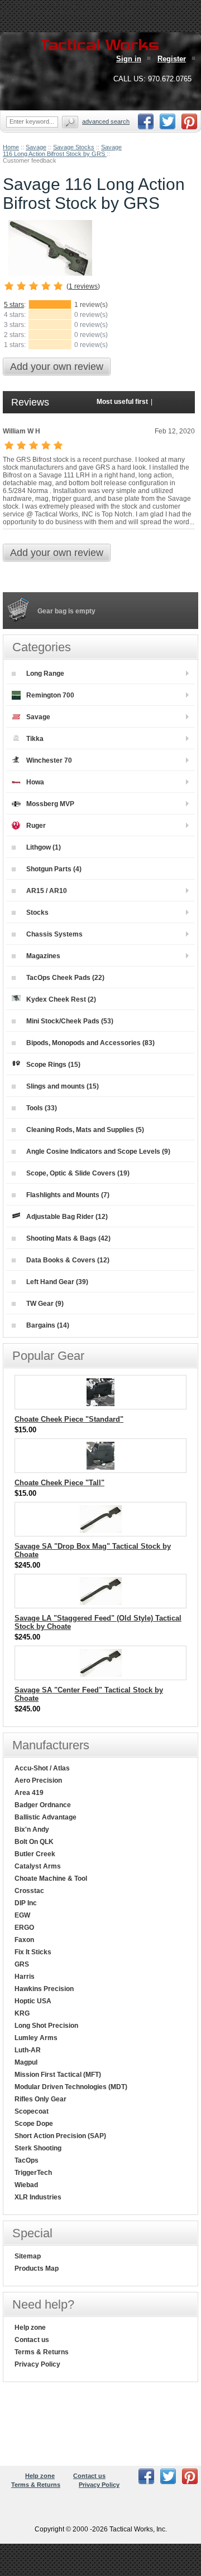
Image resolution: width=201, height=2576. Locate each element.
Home (11, 147)
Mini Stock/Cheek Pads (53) (70, 1021)
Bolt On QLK (34, 1842)
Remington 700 (50, 695)
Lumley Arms (36, 2038)
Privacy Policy (37, 2364)
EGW (22, 1915)
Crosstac (29, 1891)
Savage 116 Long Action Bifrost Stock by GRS (62, 150)
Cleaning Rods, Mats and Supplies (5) (85, 1130)
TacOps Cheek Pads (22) (65, 978)
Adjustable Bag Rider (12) (67, 1217)
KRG (22, 2013)
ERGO (24, 1928)
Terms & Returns (42, 2352)
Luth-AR (28, 2050)
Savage (36, 147)
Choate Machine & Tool (51, 1879)
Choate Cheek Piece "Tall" (59, 1483)
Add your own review (57, 367)
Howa (35, 782)
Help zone (30, 2328)
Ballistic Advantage (46, 1817)
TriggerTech (33, 2173)
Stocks (37, 913)
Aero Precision (38, 1780)
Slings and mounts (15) (63, 1086)
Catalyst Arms (38, 1866)
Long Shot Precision (46, 2026)
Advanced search (106, 121)
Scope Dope (34, 2124)
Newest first (173, 402)
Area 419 (29, 1793)
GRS (22, 1964)
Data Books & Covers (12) (68, 1260)
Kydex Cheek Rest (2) (61, 999)
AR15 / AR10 (47, 891)
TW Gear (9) (45, 1304)
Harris (25, 1977)
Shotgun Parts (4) (54, 869)
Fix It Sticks (33, 1952)
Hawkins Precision (44, 1989)
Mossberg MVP (50, 804)
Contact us (32, 2340)
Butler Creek (35, 1854)
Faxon (24, 1940)
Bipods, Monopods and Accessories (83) (90, 1043)
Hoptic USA (33, 2001)
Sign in (129, 59)
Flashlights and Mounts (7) (68, 1195)
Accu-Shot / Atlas (42, 1768)
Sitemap (28, 2256)
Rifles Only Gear (40, 2099)
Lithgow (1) (44, 847)
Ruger (36, 826)
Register (172, 59)
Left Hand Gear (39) (57, 1282)
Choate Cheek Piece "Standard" (69, 1419)
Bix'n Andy (32, 1829)
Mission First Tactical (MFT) (58, 2075)
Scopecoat (32, 2111)
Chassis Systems (54, 934)
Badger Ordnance (43, 1805)
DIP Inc (26, 1903)
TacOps (27, 2160)
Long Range (45, 674)
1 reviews (83, 286)
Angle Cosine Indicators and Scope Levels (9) (98, 1152)
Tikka (35, 739)
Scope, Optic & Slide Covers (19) (78, 1173)
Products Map (37, 2268)
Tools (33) (42, 1108)
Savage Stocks (74, 147)
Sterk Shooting (38, 2148)
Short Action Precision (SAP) (60, 2136)
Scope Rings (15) (53, 1065)
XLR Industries (38, 2197)
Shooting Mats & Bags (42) (68, 1238)
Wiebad (26, 2185)
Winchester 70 (49, 760)
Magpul (26, 2062)
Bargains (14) (48, 1325)
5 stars (14, 305)
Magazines (43, 956)
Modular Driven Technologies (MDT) (71, 2087)
